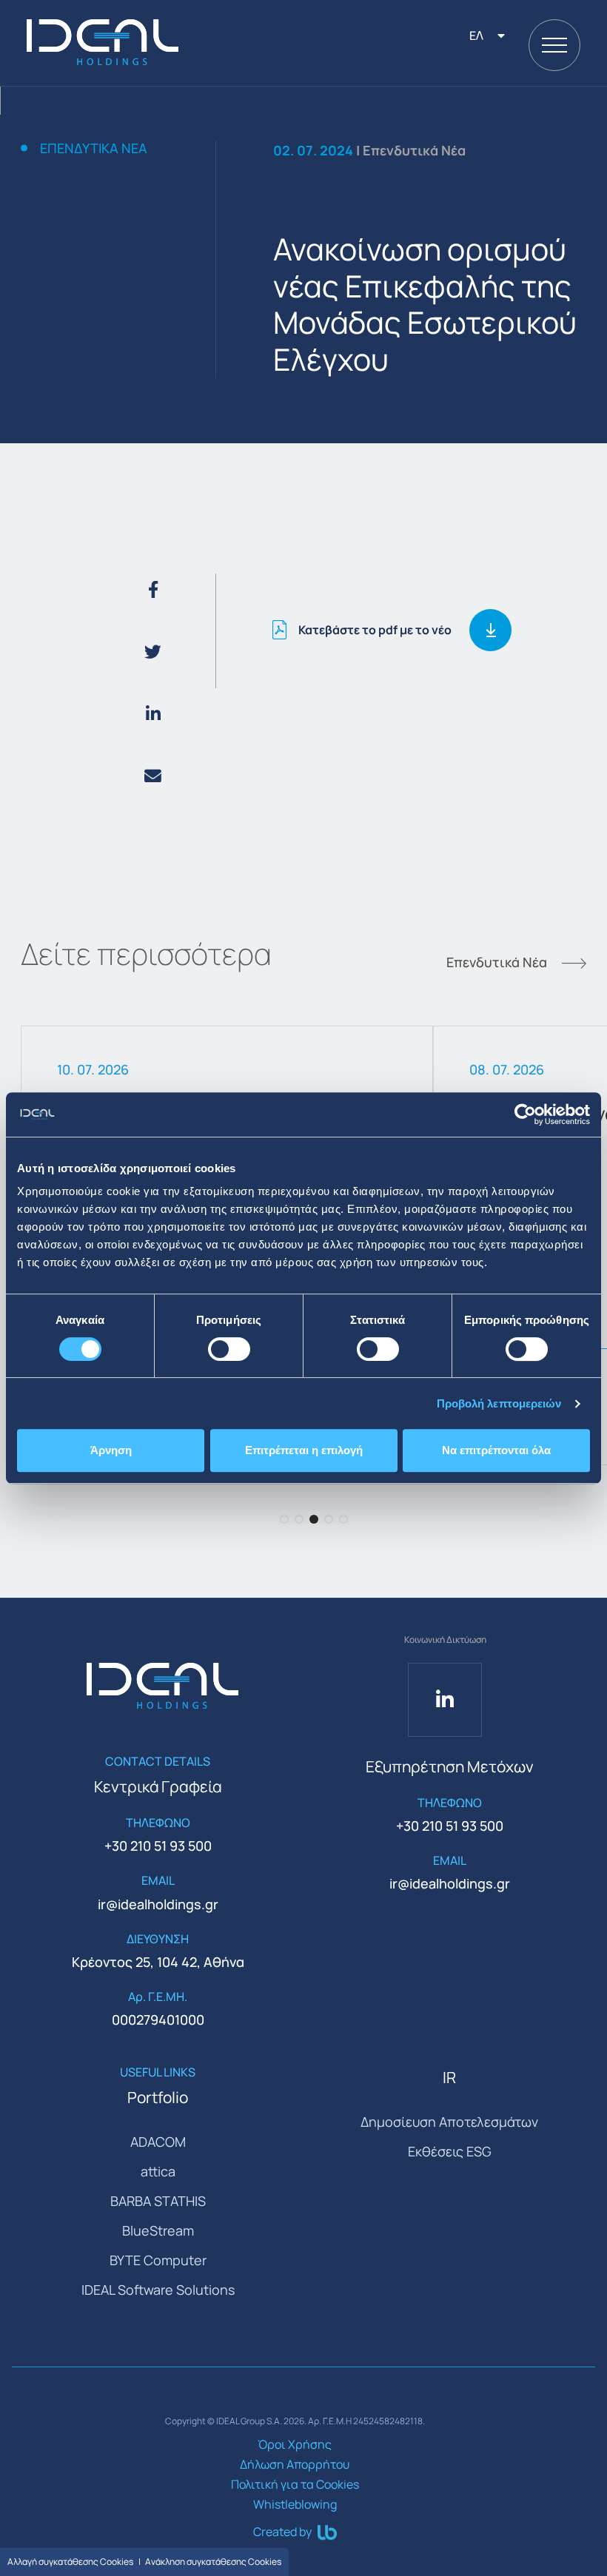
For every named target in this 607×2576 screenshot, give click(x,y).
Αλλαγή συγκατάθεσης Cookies (70, 2562)
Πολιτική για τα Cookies (295, 2484)
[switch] (229, 1349)
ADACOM (158, 2142)
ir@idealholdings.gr (158, 1904)
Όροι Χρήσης (295, 2444)
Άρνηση (111, 1450)
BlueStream (158, 2230)
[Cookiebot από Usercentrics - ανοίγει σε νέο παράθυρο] (525, 1114)
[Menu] (554, 45)
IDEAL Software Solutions (158, 2290)
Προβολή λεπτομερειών (499, 1403)
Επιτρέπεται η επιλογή (304, 1450)
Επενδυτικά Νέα (94, 149)
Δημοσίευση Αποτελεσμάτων (449, 2122)
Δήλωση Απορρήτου (295, 2464)
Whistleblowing (295, 2504)
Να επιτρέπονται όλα (496, 1450)
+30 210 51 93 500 (158, 1846)
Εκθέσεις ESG (450, 2151)
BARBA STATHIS (158, 2201)
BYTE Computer (158, 2260)
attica (158, 2171)
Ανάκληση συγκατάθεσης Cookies (213, 2562)
